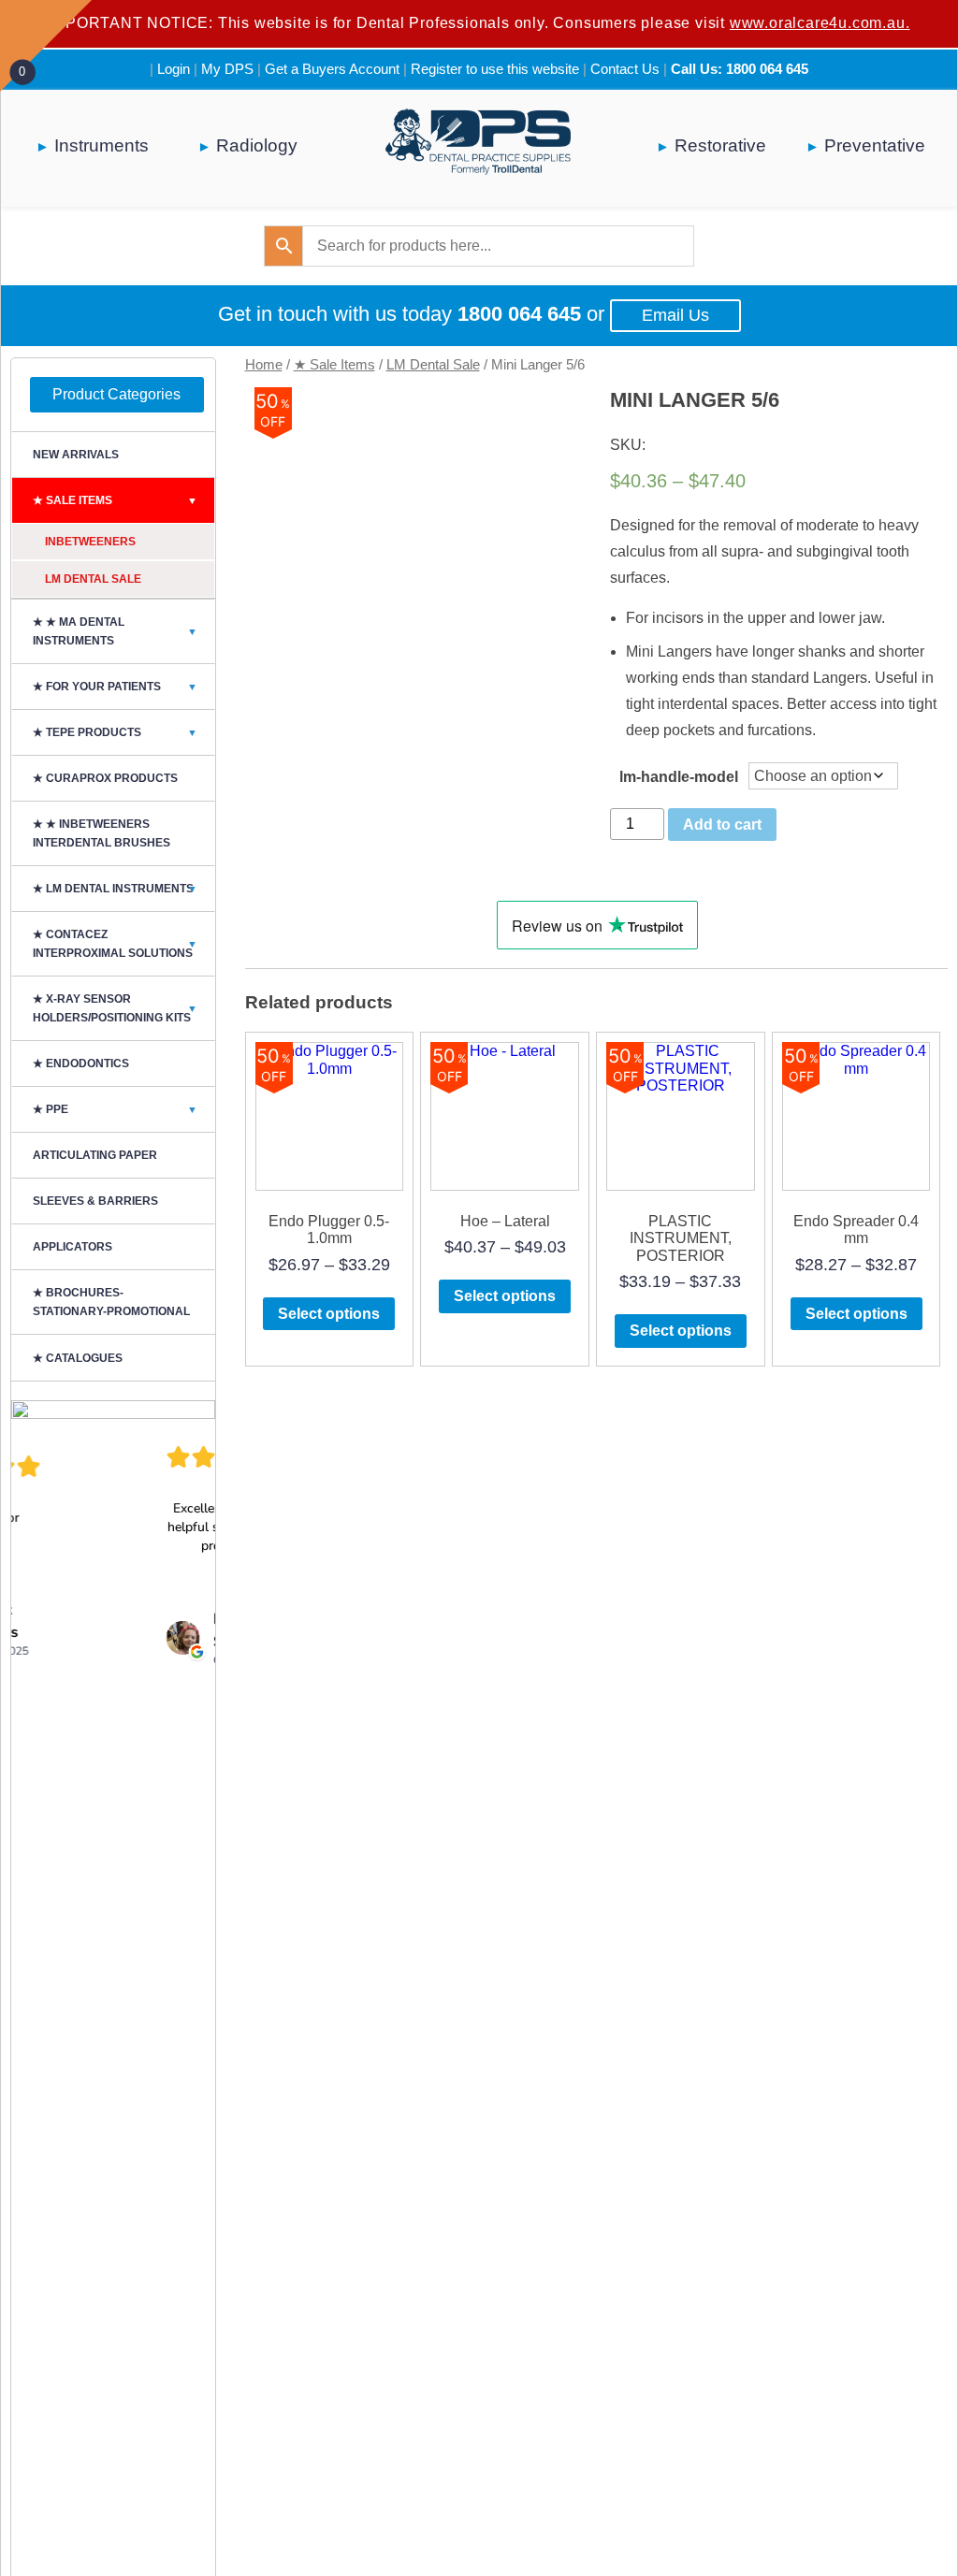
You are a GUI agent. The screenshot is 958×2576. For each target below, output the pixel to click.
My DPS (227, 69)
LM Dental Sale (433, 365)
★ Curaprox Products (105, 778)
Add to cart (722, 825)
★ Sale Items (334, 365)
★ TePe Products (115, 732)
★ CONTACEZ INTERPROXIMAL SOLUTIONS (115, 944)
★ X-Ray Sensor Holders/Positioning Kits (115, 1008)
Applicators (73, 1247)
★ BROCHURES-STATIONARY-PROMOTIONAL (111, 1302)
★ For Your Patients (115, 687)
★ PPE (115, 1109)
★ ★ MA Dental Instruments (115, 631)
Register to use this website (495, 69)
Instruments (102, 145)
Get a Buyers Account (332, 69)
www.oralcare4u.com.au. (820, 23)
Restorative (720, 145)
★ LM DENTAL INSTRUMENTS (115, 889)
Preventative (875, 145)
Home (264, 365)
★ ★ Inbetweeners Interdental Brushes (102, 833)
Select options (329, 1314)
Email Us (675, 315)
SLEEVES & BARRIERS (95, 1201)
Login (174, 69)
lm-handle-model (679, 777)
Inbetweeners (90, 542)
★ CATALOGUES (78, 1358)
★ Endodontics (81, 1064)
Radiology (257, 145)
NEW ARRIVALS (76, 455)
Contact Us (625, 69)
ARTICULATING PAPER (95, 1155)
